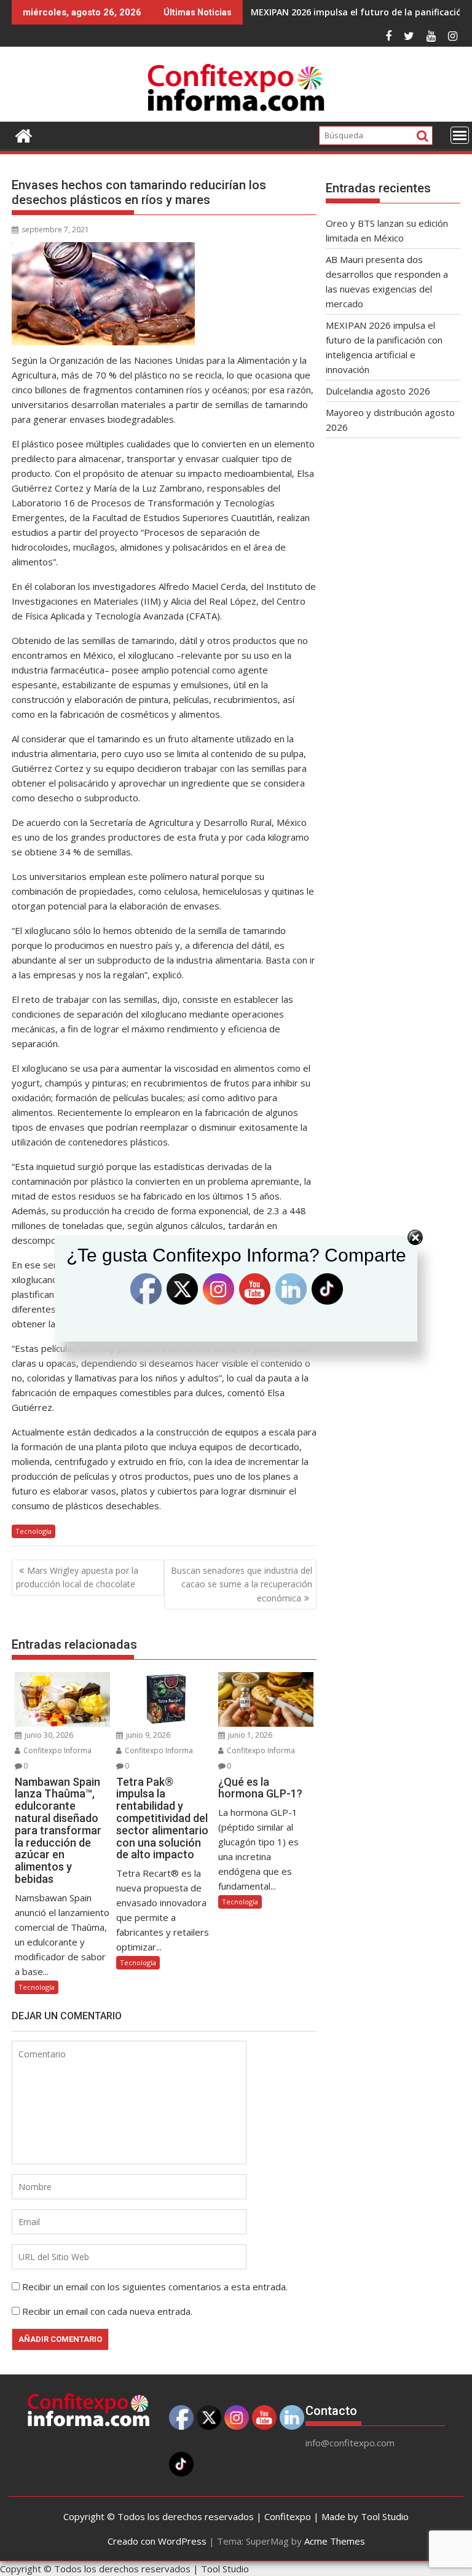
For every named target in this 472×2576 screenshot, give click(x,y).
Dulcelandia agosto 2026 (378, 391)
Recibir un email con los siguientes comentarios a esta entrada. (155, 2287)
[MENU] (460, 135)
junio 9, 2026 (147, 1735)
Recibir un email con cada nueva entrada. (107, 2311)
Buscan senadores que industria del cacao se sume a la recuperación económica (242, 1584)
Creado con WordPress (157, 2541)
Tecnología (33, 1531)
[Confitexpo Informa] (24, 134)
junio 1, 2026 (249, 1735)
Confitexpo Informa (57, 1750)
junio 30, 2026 (48, 1735)
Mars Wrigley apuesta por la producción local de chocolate (77, 1577)
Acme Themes (335, 2541)
